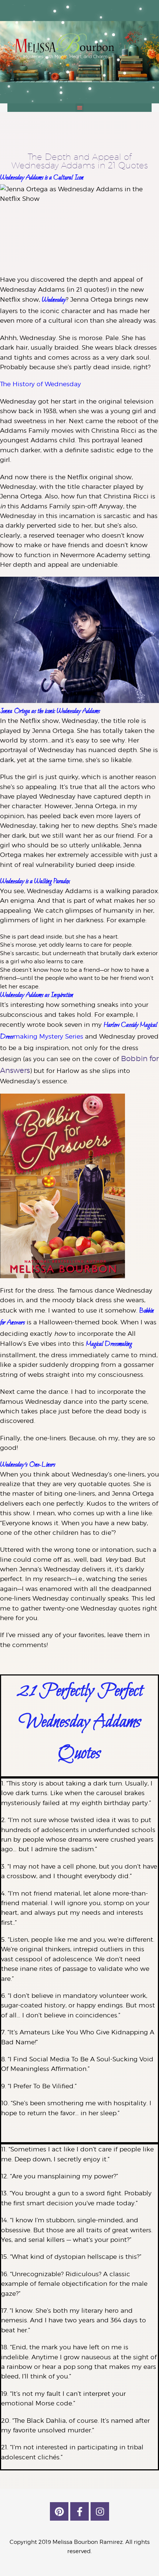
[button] (80, 108)
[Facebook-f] (79, 2511)
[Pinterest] (59, 2511)
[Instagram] (100, 2511)
